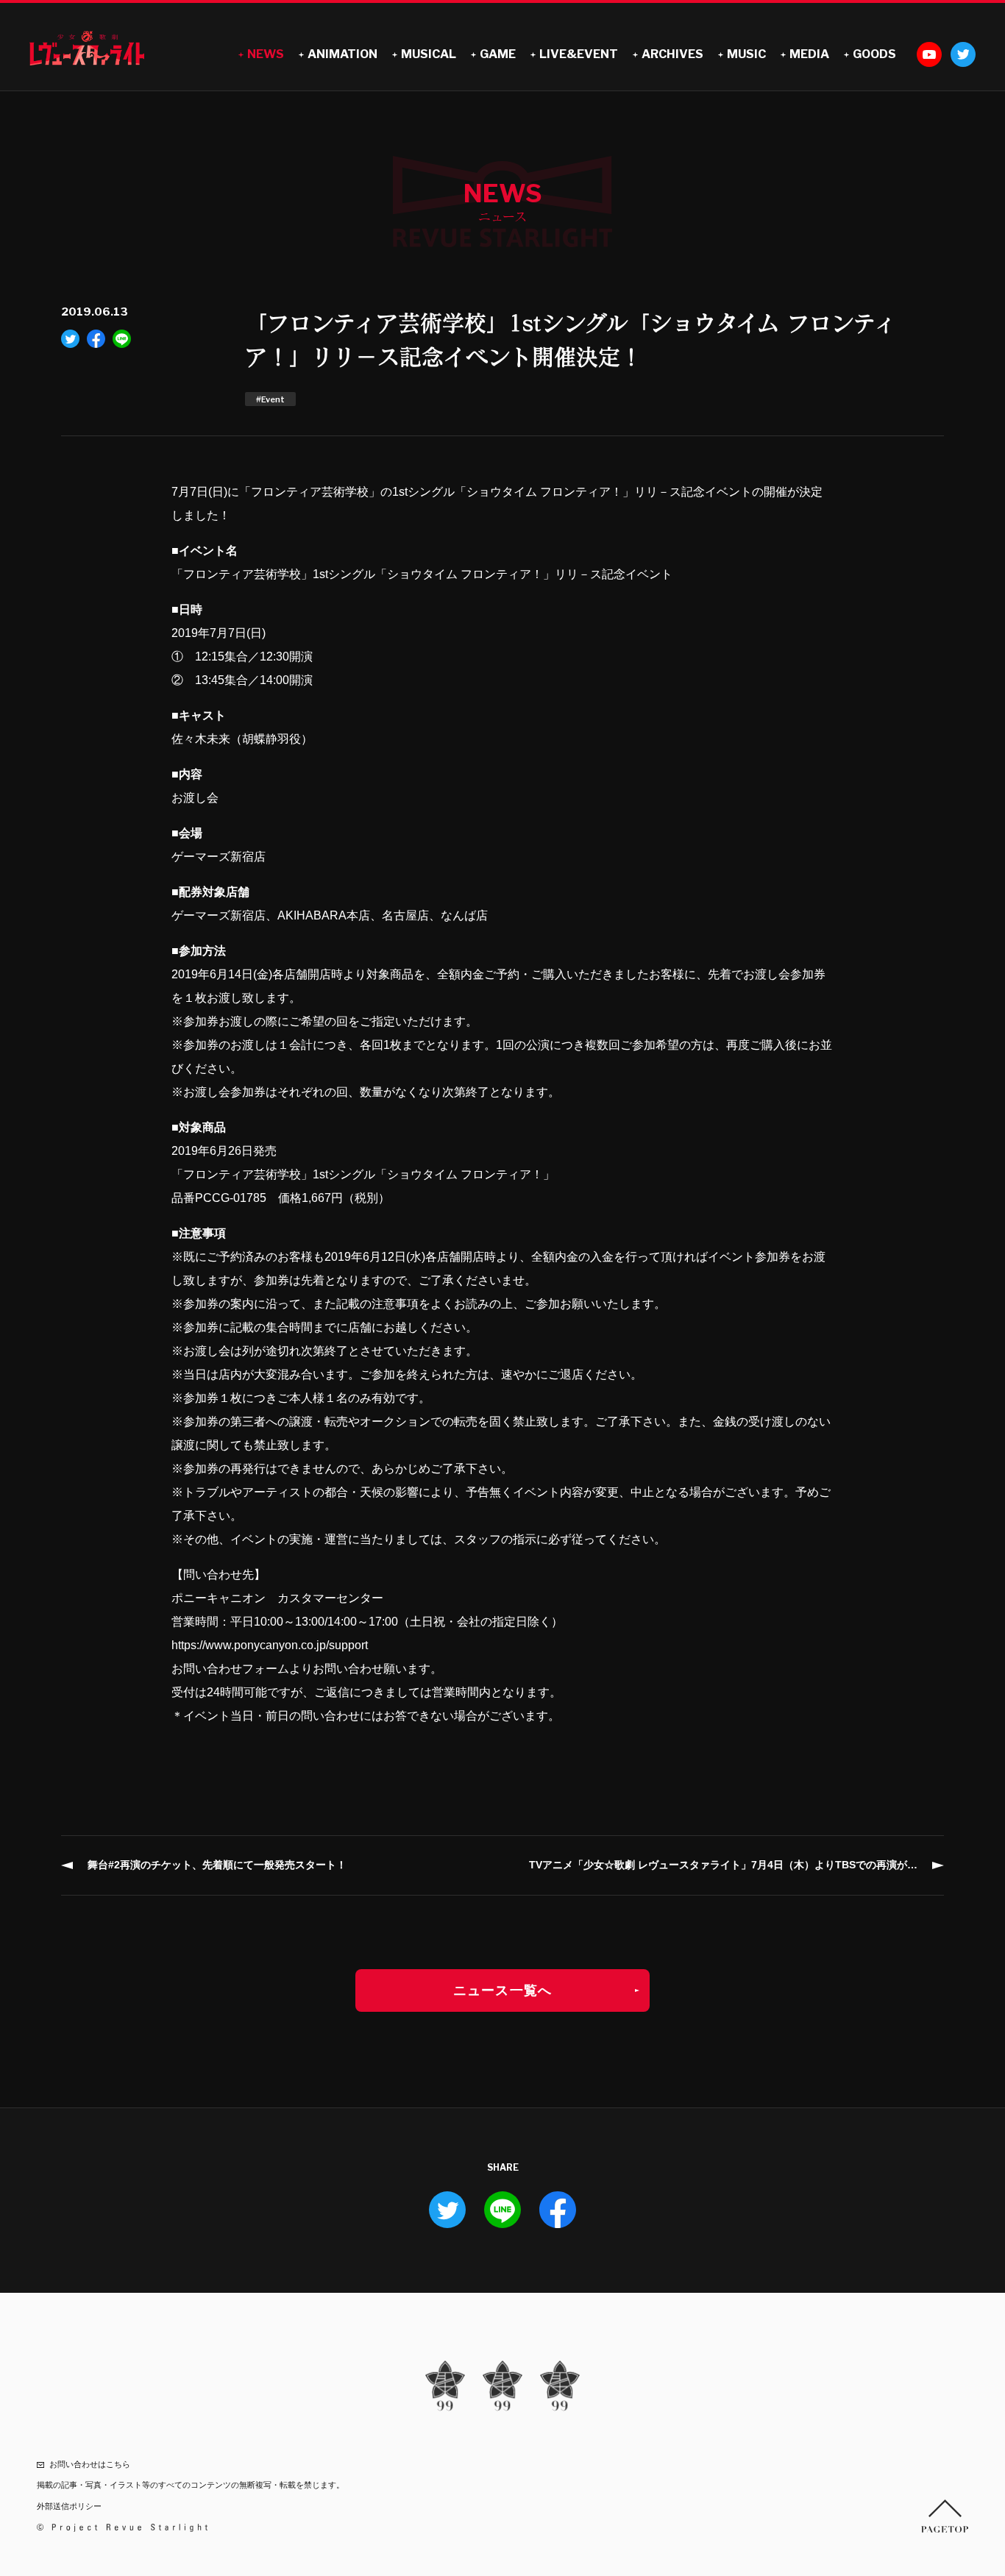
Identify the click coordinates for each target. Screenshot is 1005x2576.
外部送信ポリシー (69, 2506)
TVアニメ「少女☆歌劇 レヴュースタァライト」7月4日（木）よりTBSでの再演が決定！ (734, 1865)
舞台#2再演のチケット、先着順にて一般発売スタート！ (217, 1865)
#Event (270, 399)
